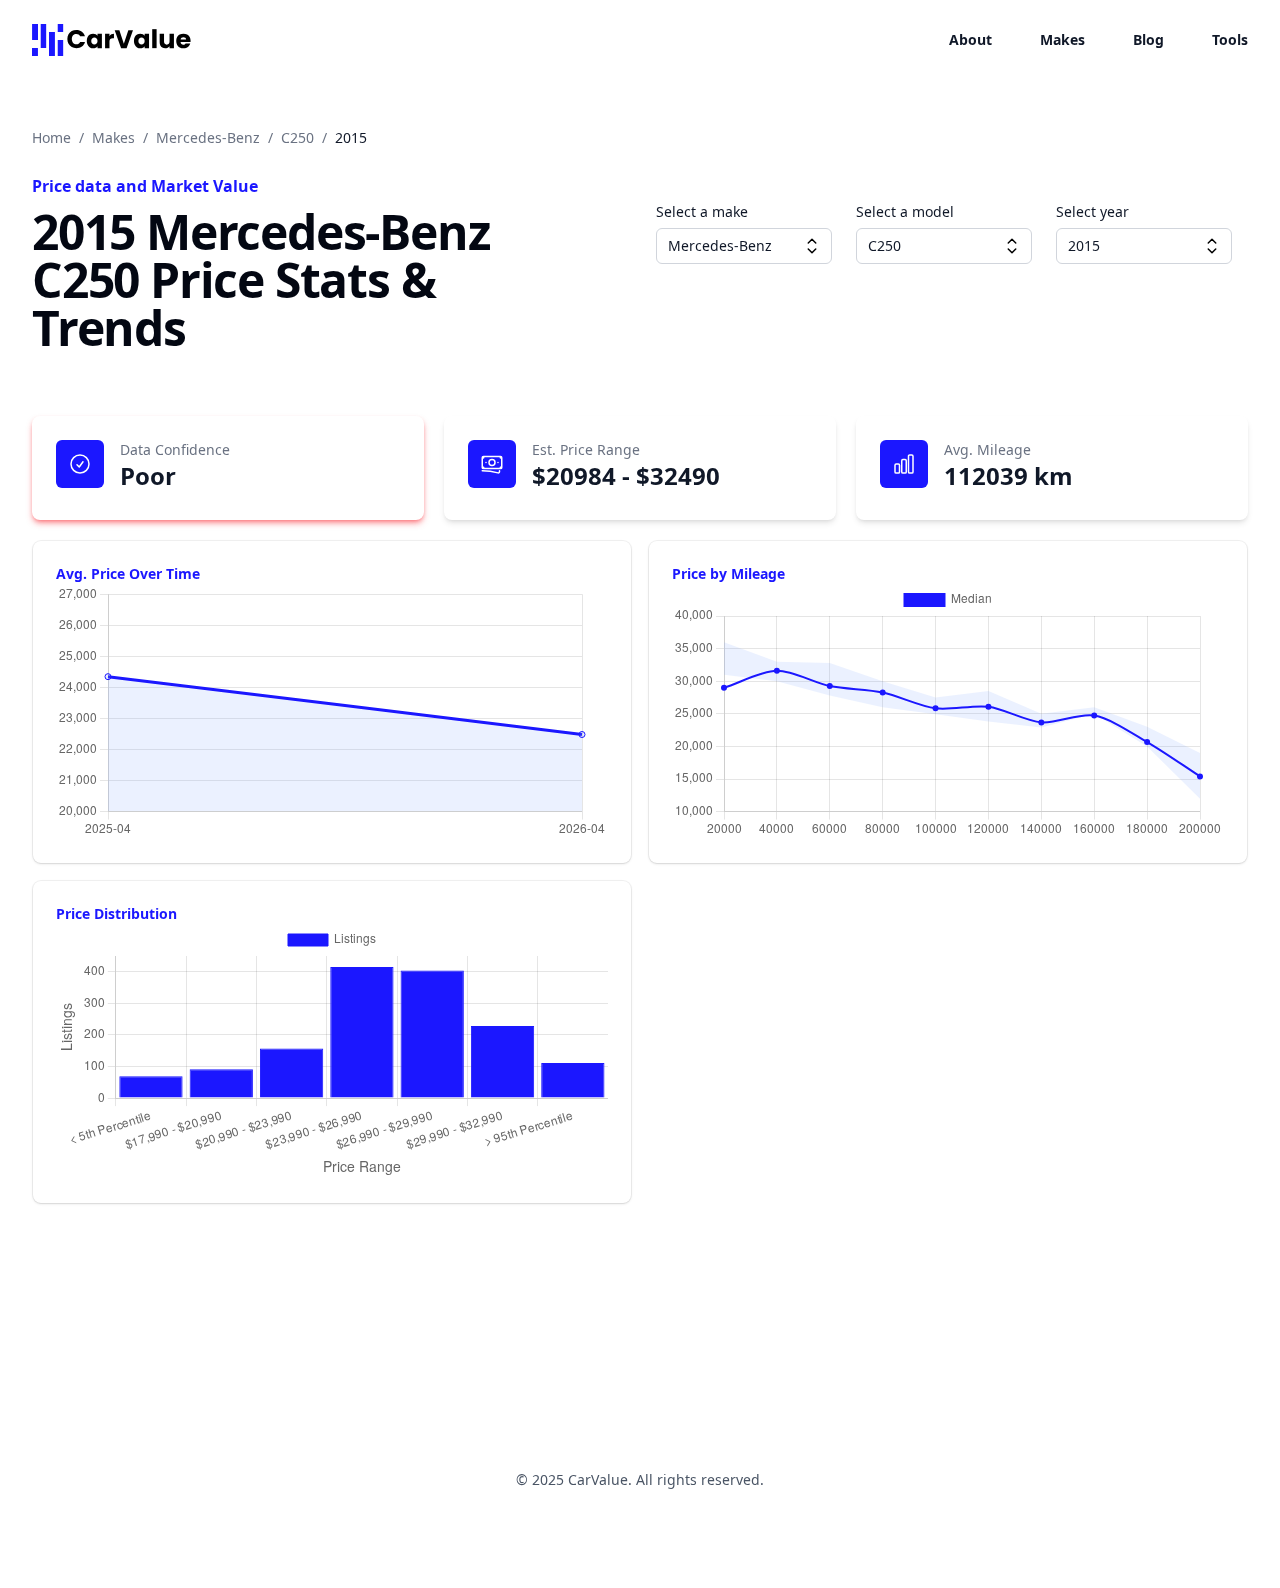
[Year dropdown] (1212, 246)
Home (51, 137)
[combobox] (744, 246)
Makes (1062, 39)
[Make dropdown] (812, 246)
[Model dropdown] (1012, 246)
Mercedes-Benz (208, 137)
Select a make (702, 211)
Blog (1148, 39)
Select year (1092, 211)
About (970, 39)
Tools (1230, 39)
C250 (297, 137)
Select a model (905, 211)
